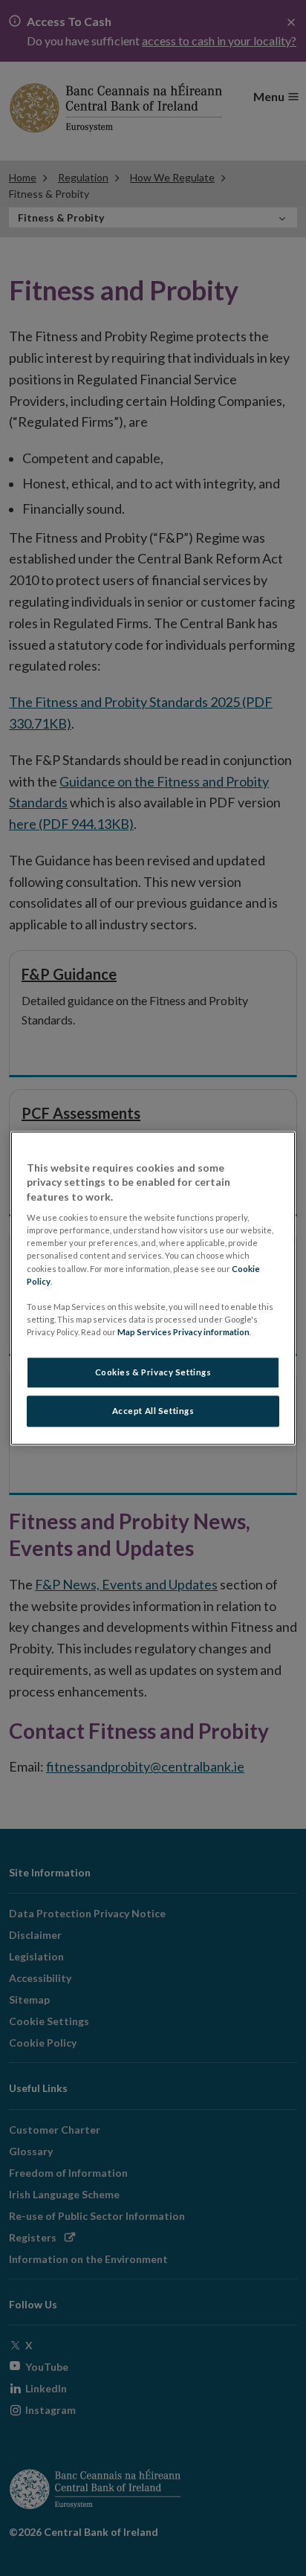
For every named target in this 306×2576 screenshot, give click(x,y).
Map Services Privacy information (183, 1332)
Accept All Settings (153, 1411)
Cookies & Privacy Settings (153, 1372)
